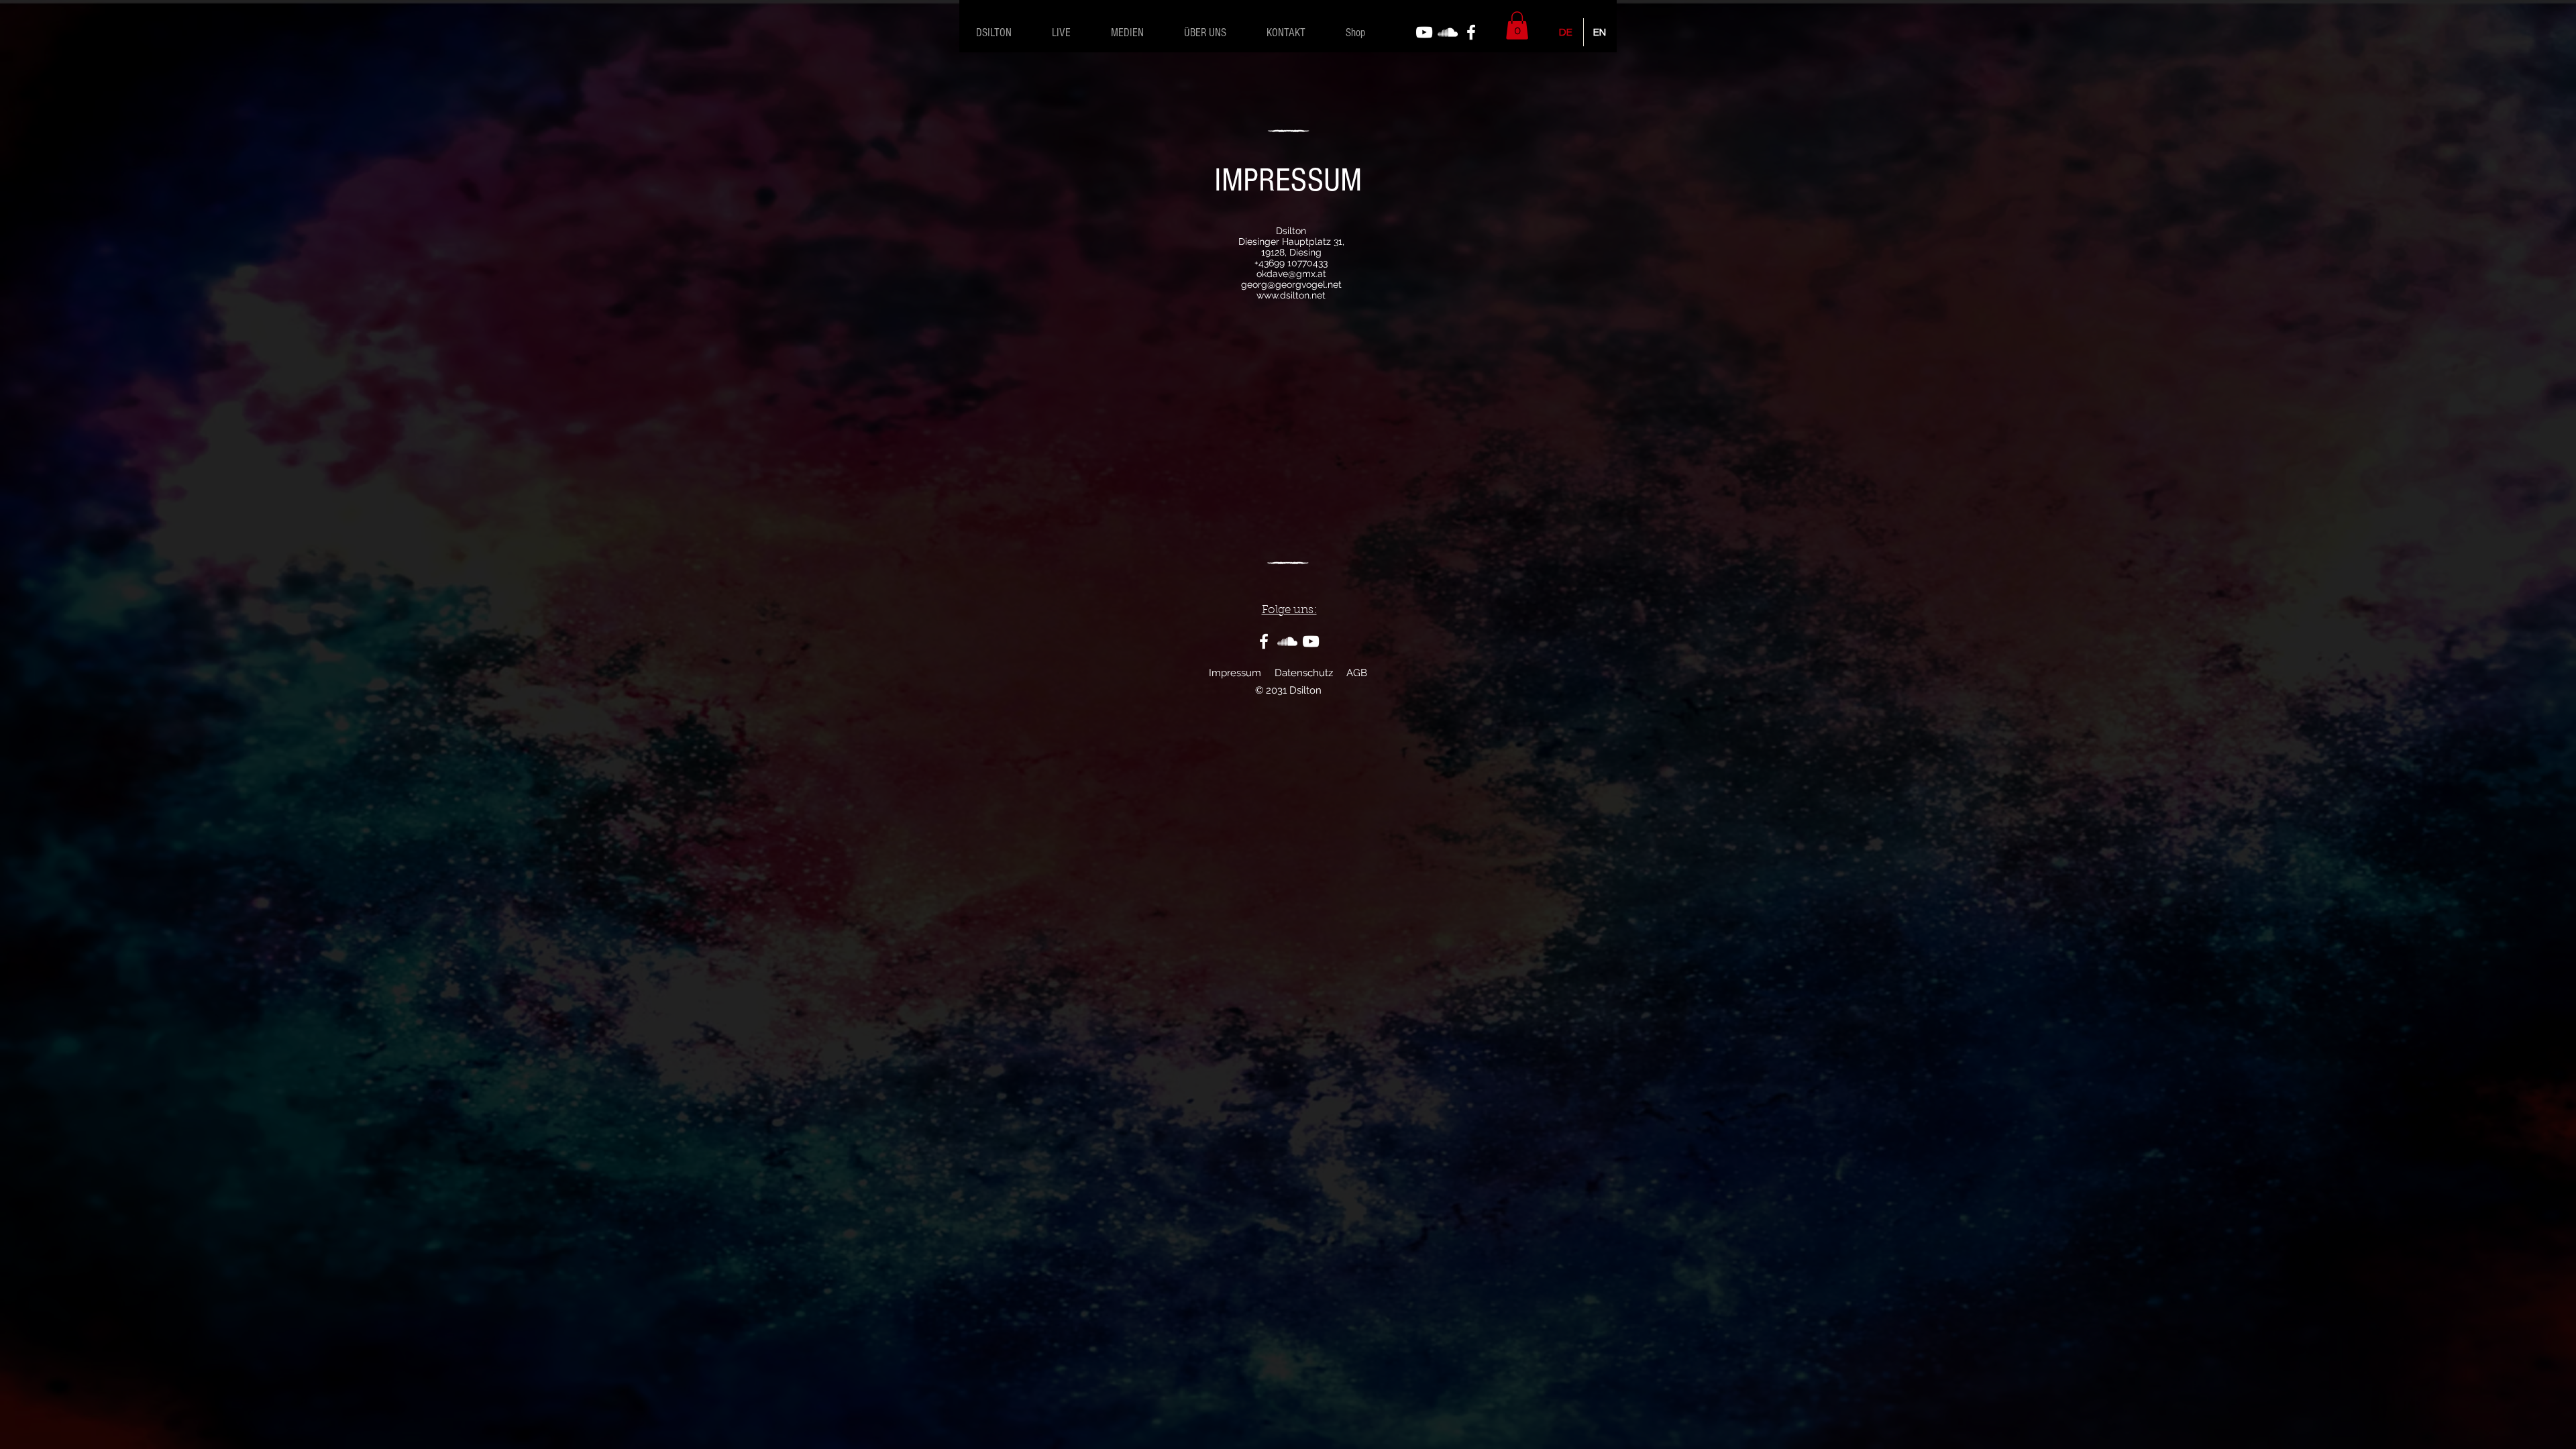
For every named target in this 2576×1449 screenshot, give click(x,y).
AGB (1357, 673)
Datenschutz (1304, 673)
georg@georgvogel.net (1291, 284)
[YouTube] (1424, 32)
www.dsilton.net (1291, 295)
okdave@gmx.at (1291, 274)
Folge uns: (1289, 610)
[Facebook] (1471, 32)
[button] (1517, 25)
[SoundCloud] (1448, 32)
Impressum (1235, 673)
